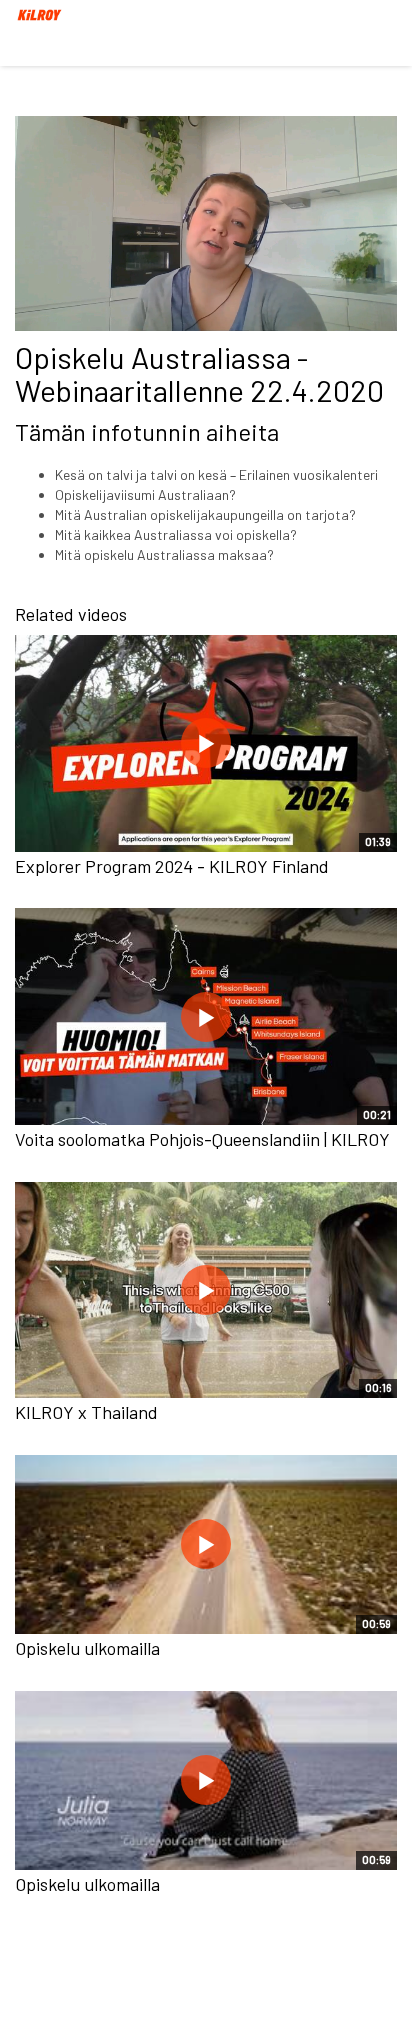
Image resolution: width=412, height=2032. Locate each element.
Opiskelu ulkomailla (87, 1648)
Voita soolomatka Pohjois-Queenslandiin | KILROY (202, 1139)
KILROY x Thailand (86, 1412)
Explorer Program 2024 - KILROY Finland (172, 866)
